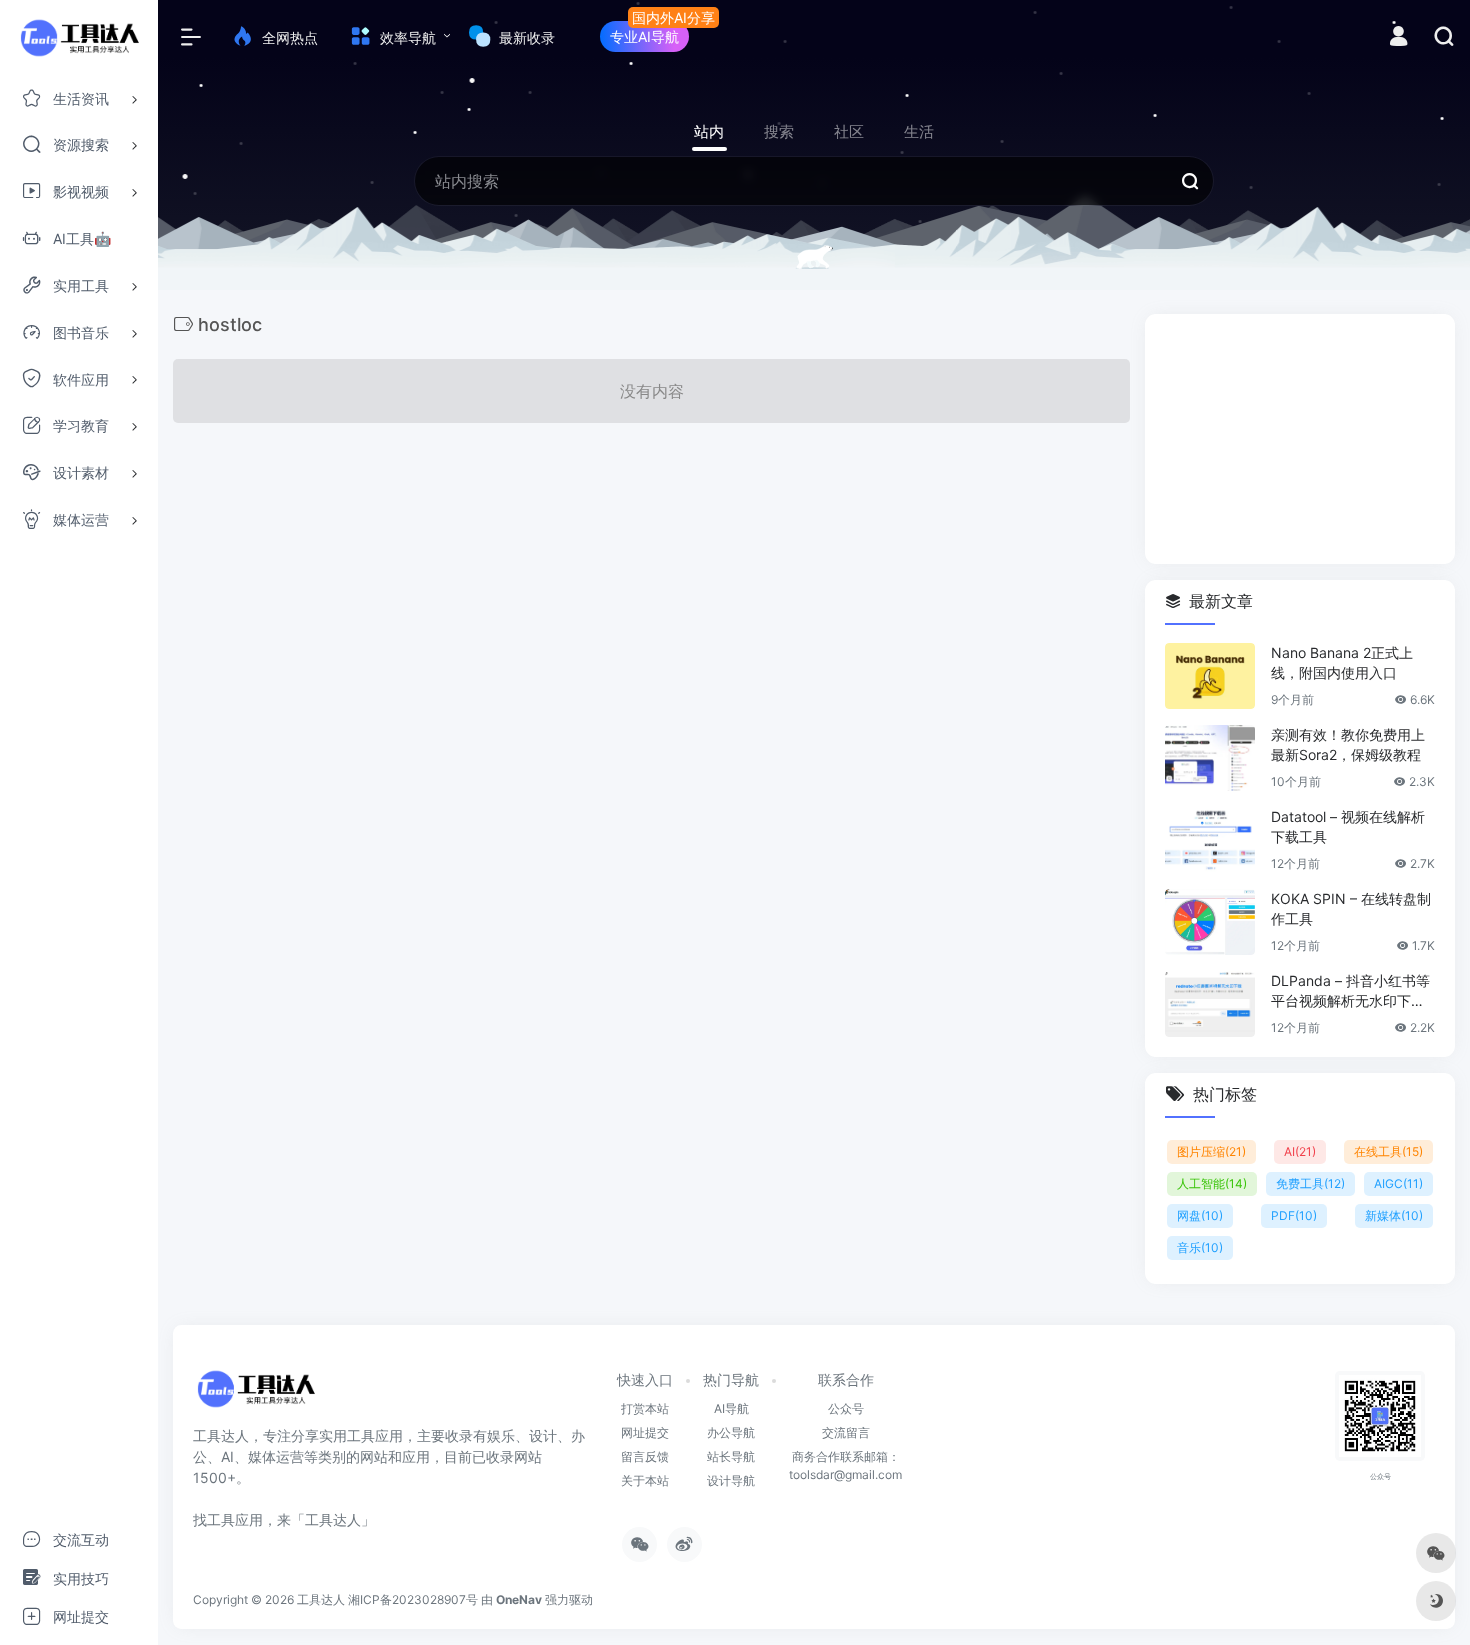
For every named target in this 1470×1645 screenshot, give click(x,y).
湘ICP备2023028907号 (413, 1599)
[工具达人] (255, 1395)
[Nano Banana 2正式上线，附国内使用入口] (1210, 676)
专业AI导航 (644, 36)
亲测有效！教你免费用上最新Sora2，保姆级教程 (1348, 744)
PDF (1294, 1215)
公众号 (846, 1408)
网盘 (1200, 1215)
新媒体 (1394, 1215)
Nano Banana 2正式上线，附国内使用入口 (1342, 662)
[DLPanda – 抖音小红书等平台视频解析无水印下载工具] (1210, 1004)
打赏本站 (645, 1408)
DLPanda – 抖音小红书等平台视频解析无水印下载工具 (1350, 991)
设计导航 (731, 1480)
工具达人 (321, 1599)
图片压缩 (1211, 1151)
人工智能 (1212, 1183)
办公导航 (731, 1432)
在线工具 (1388, 1151)
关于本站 (645, 1480)
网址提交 (645, 1432)
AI (1300, 1151)
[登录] (1398, 38)
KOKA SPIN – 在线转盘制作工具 (1351, 908)
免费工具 (1310, 1183)
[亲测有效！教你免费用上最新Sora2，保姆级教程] (1210, 758)
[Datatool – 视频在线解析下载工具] (1210, 840)
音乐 (1200, 1247)
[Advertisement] (1300, 439)
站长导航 (731, 1456)
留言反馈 (645, 1456)
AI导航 (731, 1408)
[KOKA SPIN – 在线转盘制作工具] (1210, 922)
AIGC (1398, 1183)
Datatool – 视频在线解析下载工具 (1348, 826)
